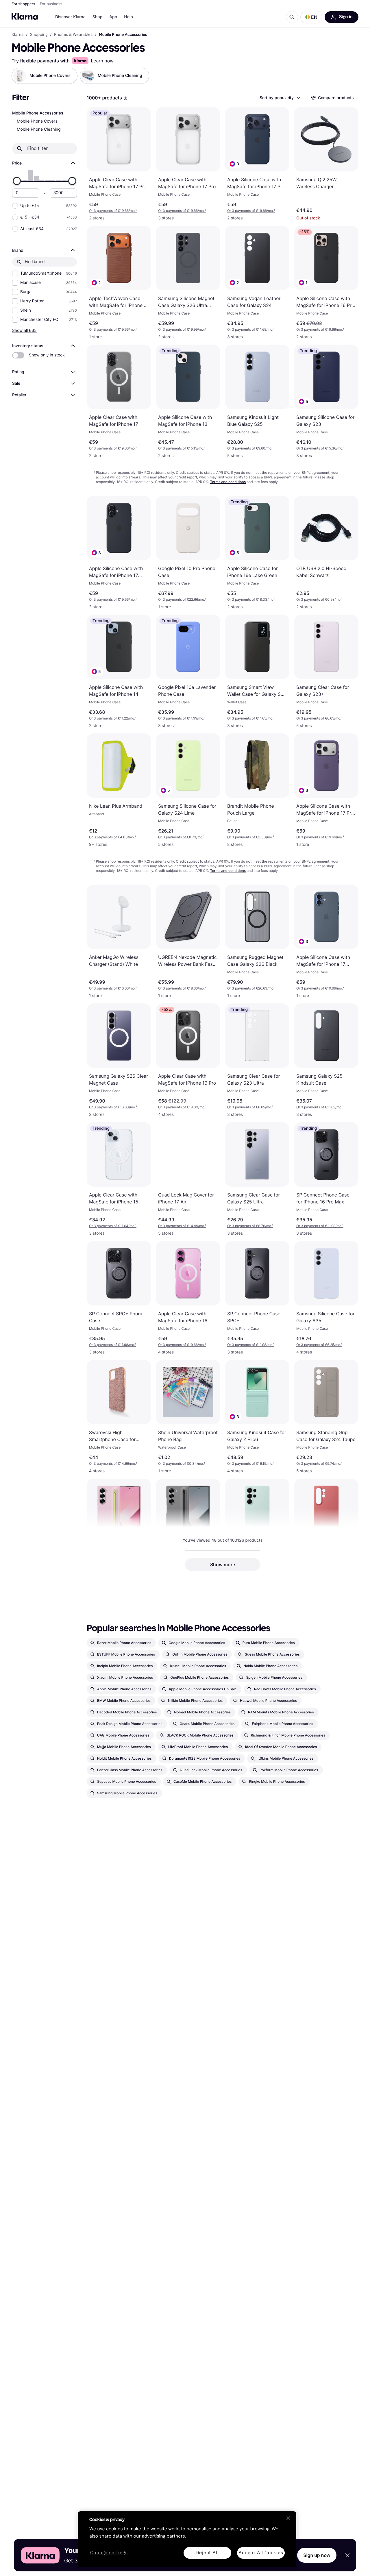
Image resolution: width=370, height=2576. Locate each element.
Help (128, 17)
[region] (187, 2539)
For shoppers (23, 4)
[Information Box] (125, 98)
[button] (311, 17)
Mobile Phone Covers (37, 121)
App (113, 17)
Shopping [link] (39, 35)
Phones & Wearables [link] (73, 35)
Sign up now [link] (317, 2555)
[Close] (288, 2518)
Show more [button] (223, 1565)
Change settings (109, 2553)
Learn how (102, 61)
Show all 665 (24, 330)
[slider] (17, 181)
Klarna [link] (17, 35)
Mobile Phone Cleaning (39, 129)
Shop (98, 17)
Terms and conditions (228, 482)
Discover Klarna (70, 17)
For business (51, 4)
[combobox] (280, 98)
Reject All (208, 2553)
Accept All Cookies (261, 2553)
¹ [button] (113, 211)
